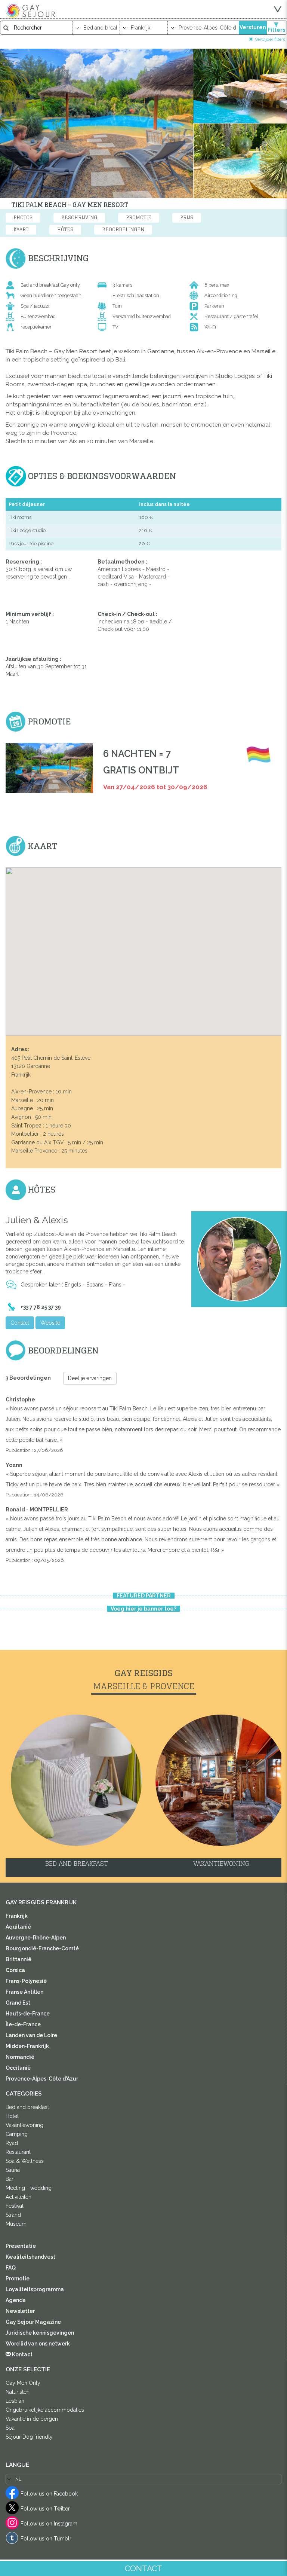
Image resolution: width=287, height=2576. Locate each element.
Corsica (15, 1970)
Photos (23, 218)
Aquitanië (18, 1927)
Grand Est (18, 2003)
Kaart (21, 230)
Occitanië (18, 2068)
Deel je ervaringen (90, 1378)
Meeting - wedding (29, 2188)
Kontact (22, 2354)
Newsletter (20, 2311)
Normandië (20, 2057)
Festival (15, 2206)
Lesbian (15, 2401)
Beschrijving (79, 218)
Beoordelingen (123, 230)
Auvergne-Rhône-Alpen (36, 1938)
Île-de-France (23, 2024)
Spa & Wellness (25, 2161)
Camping (17, 2134)
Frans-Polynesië (26, 1981)
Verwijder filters (270, 39)
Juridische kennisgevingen (40, 2333)
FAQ (11, 2268)
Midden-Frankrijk (27, 2046)
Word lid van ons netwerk (38, 2344)
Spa (10, 2428)
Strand (13, 2215)
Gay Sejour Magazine (33, 2322)
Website (50, 1323)
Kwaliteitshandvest (30, 2257)
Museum (16, 2224)
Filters (277, 30)
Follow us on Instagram (49, 2524)
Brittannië (18, 1959)
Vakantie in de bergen (32, 2419)
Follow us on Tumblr (46, 2539)
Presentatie (21, 2246)
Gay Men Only (23, 2383)
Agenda (16, 2300)
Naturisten (18, 2392)
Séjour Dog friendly (29, 2437)
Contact (20, 1323)
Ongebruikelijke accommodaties (45, 2410)
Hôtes (65, 230)
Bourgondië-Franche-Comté (42, 1948)
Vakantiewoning (24, 2125)
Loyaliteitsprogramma (35, 2289)
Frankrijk (17, 1916)
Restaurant (18, 2152)
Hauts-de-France (28, 2014)
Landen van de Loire (31, 2035)
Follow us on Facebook (49, 2494)
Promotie (139, 218)
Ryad (12, 2143)
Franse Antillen (24, 1992)
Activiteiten (18, 2197)
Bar (10, 2179)
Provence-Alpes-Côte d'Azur (42, 2079)
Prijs (187, 218)
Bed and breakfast (27, 2107)
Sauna (13, 2170)
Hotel (12, 2116)
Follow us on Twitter (45, 2509)
